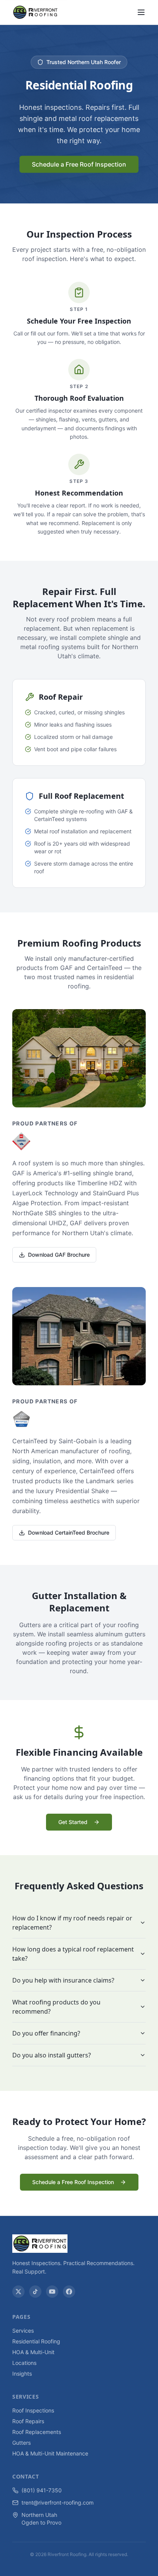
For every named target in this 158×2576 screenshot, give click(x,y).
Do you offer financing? (46, 2033)
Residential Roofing (36, 2341)
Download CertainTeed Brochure (69, 1533)
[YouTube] (52, 2292)
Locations (24, 2363)
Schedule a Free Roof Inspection (79, 164)
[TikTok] (35, 2292)
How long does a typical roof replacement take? (73, 1954)
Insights (22, 2374)
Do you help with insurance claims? (63, 1980)
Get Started (73, 1822)
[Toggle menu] (141, 12)
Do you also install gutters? (52, 2055)
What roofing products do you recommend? (56, 2007)
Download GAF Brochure (59, 1255)
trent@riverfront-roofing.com (58, 2502)
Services (23, 2331)
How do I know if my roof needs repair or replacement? (72, 1923)
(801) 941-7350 (42, 2490)
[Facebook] (69, 2292)
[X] (18, 2292)
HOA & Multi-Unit (33, 2352)
